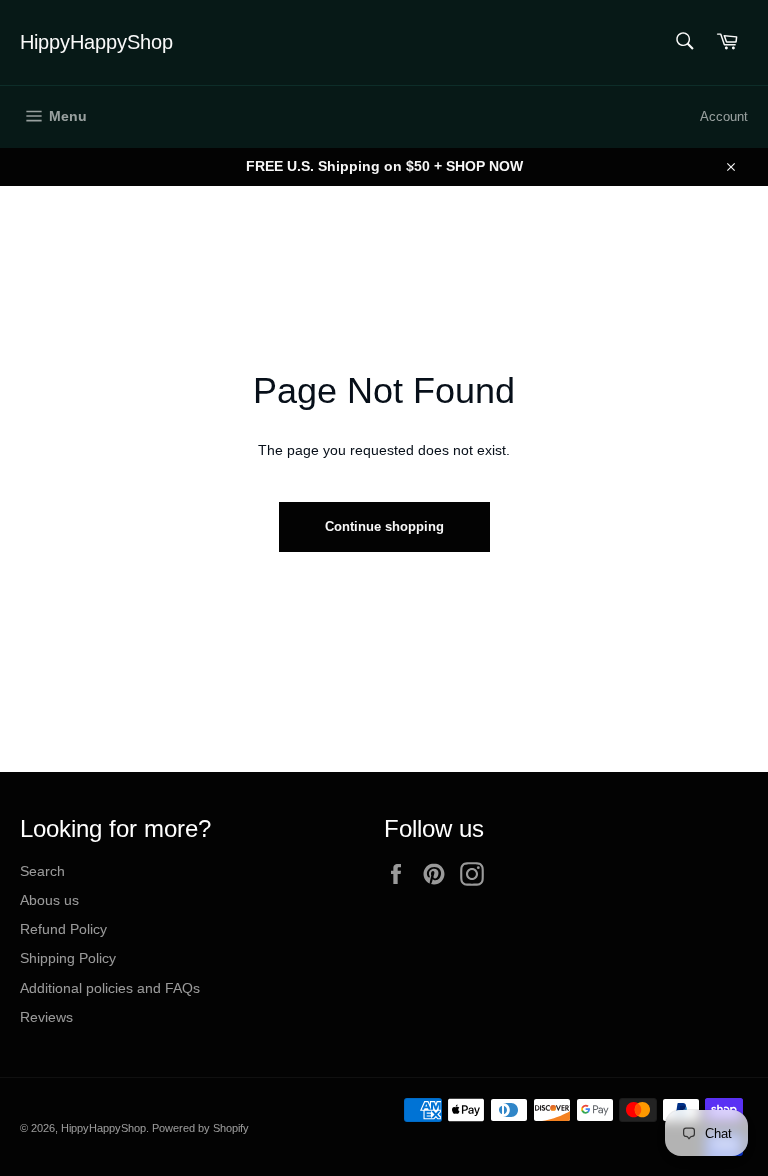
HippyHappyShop (96, 42)
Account (724, 116)
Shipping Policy (68, 958)
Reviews (46, 1017)
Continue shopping (384, 526)
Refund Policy (63, 929)
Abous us (49, 900)
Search (42, 871)
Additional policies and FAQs (110, 988)
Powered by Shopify (200, 1128)
